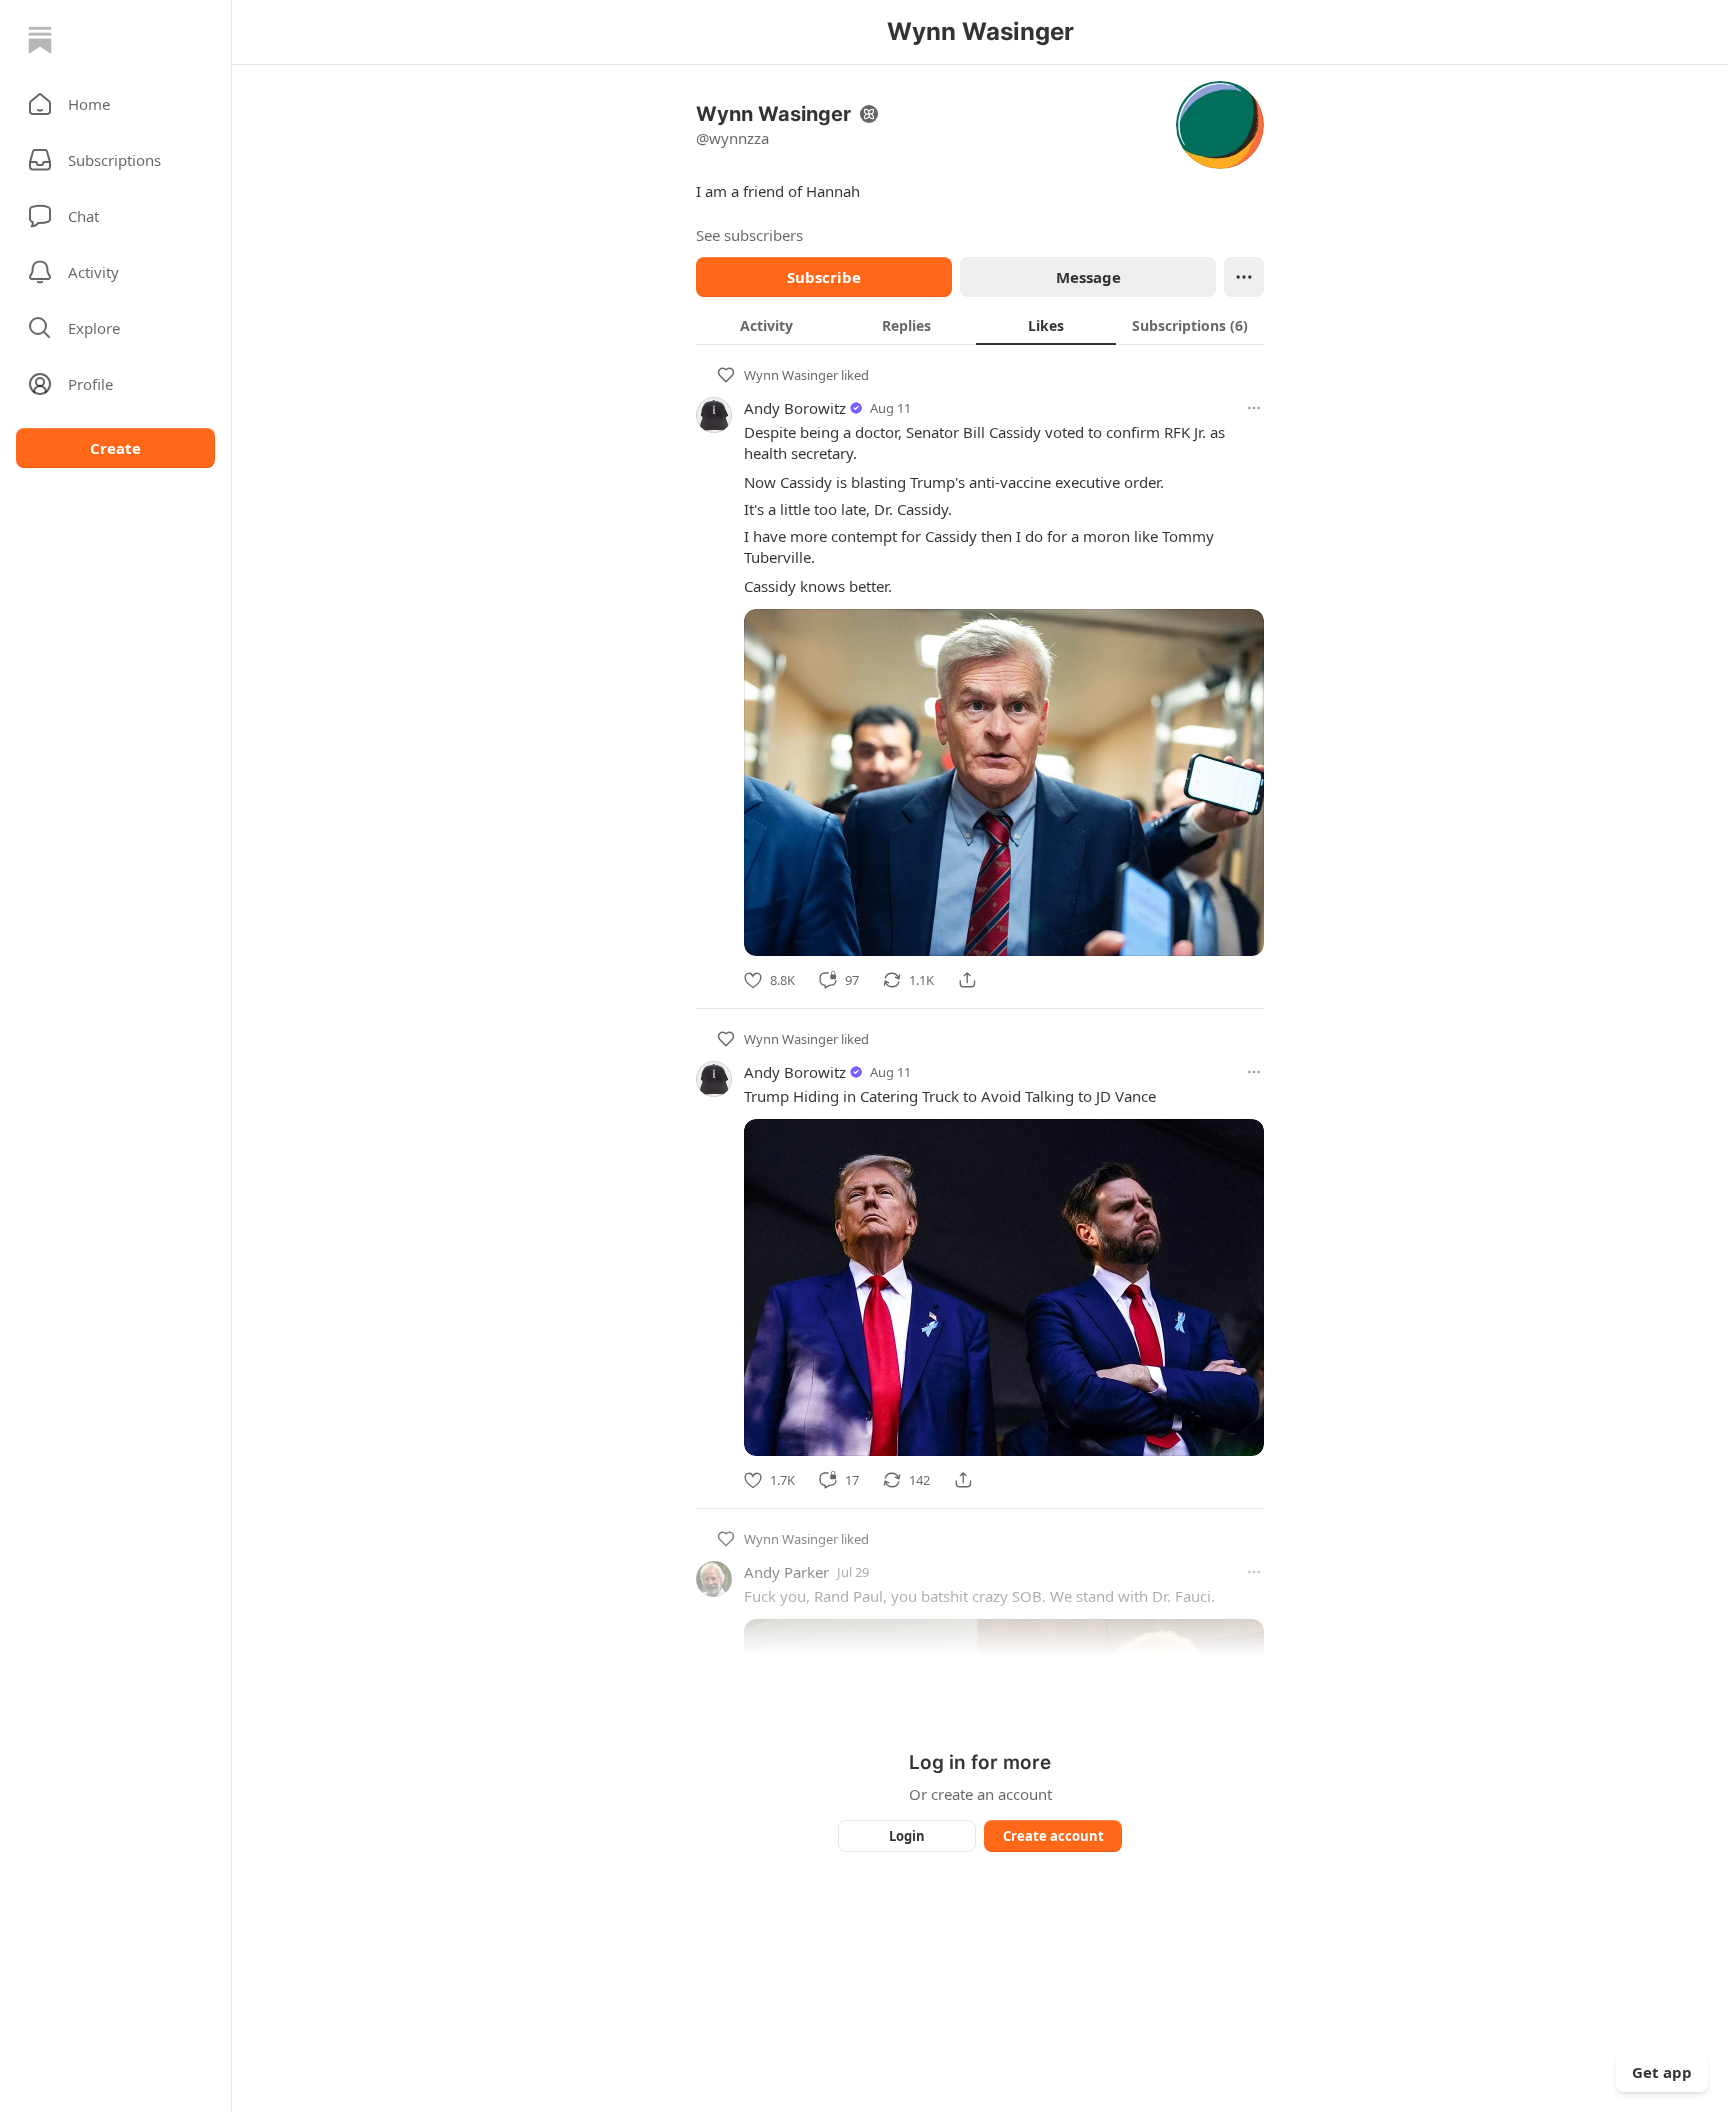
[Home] (40, 40)
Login (907, 1836)
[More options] (1254, 408)
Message (1088, 277)
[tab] (766, 325)
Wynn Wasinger (791, 375)
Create (115, 448)
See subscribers (749, 235)
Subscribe (824, 277)
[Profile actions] (1244, 277)
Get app (1662, 2072)
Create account (1053, 1836)
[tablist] (980, 325)
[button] (115, 104)
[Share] (967, 980)
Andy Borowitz (795, 408)
